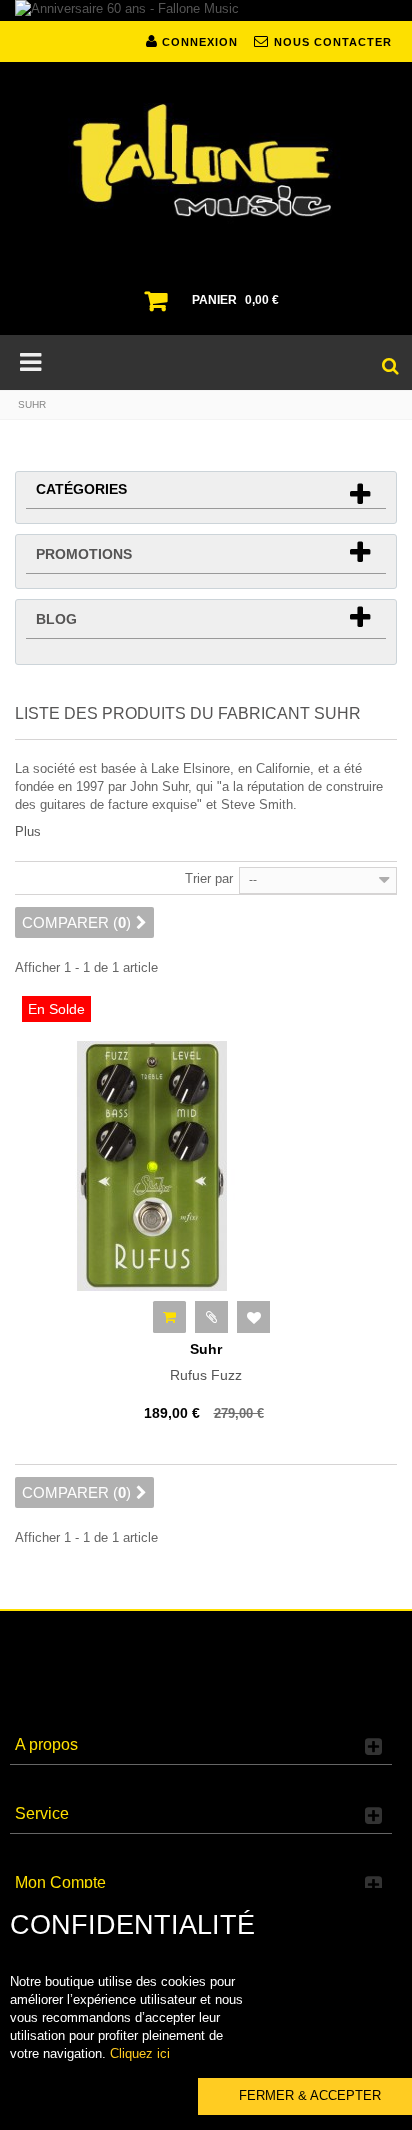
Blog (56, 619)
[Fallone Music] (206, 161)
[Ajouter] (169, 1317)
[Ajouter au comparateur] (211, 1317)
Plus (28, 831)
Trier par (209, 878)
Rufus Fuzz (206, 1362)
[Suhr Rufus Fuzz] (206, 1166)
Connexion (198, 42)
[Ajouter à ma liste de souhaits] (253, 1317)
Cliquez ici (140, 2053)
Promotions (84, 554)
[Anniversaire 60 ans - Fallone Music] (206, 10)
